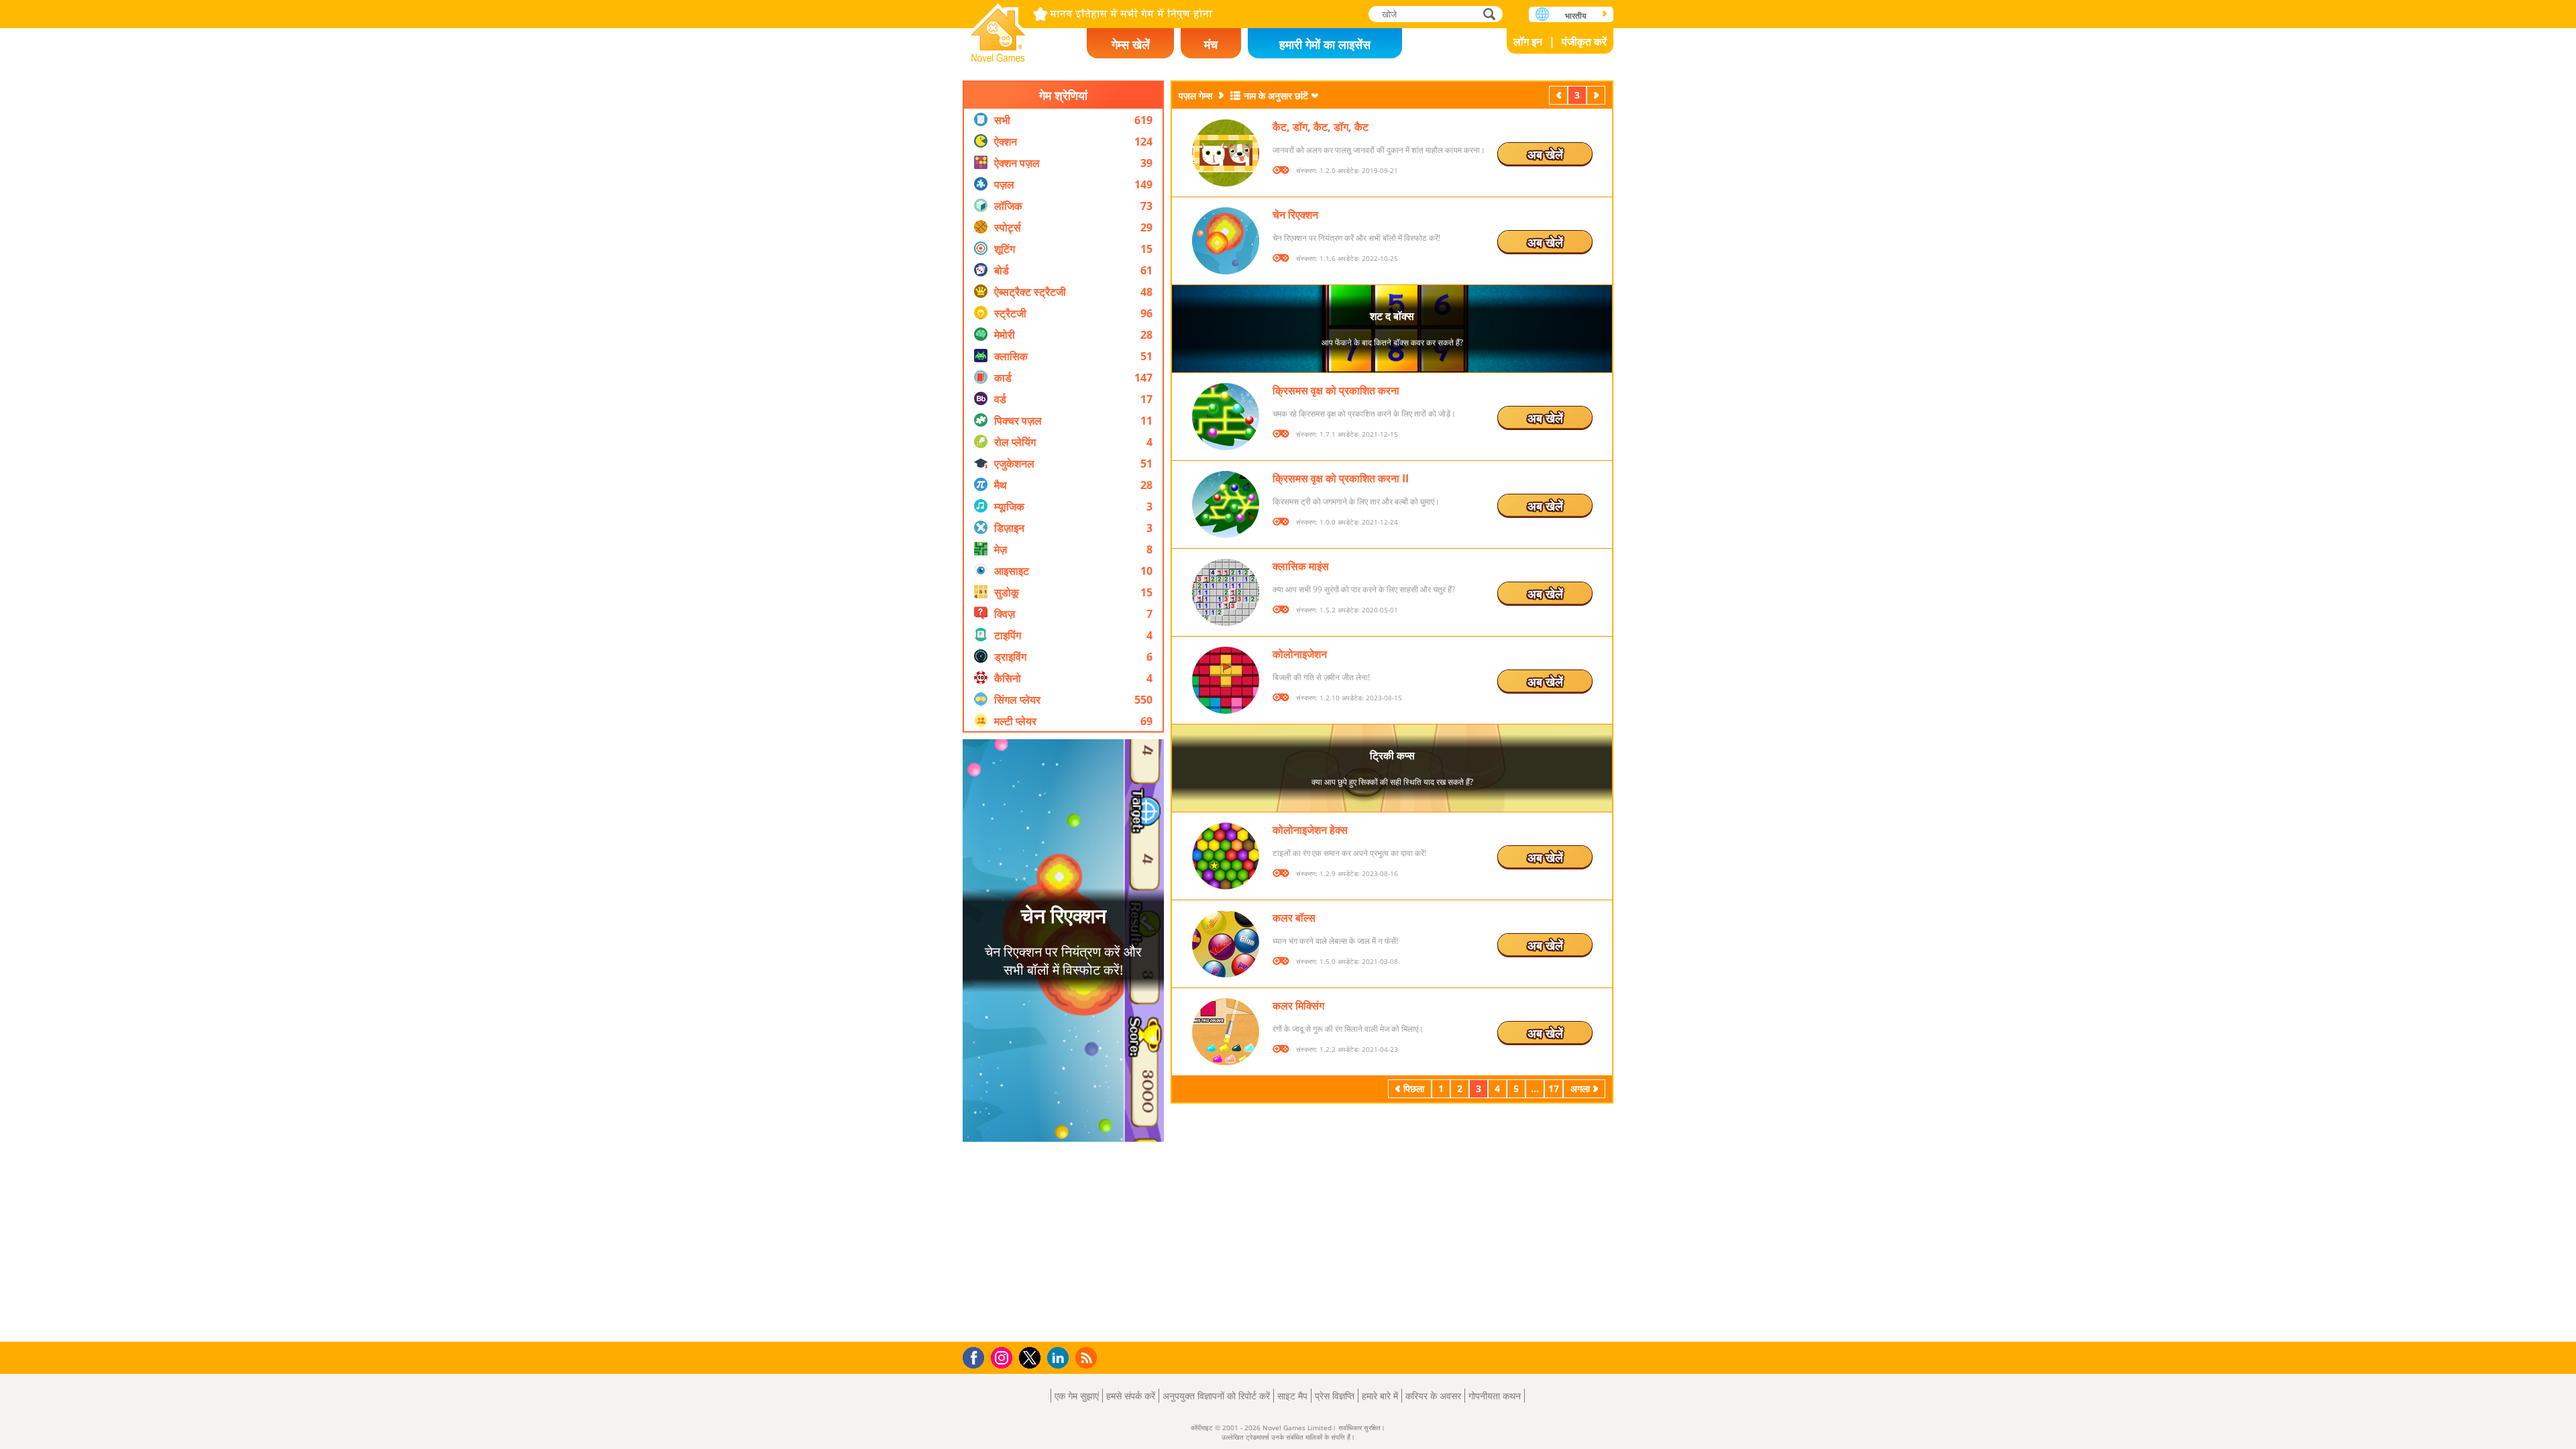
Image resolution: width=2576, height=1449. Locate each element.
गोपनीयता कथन (1495, 1396)
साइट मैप (1292, 1396)
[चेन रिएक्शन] (1226, 241)
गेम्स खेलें (1131, 44)
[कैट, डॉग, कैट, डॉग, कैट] (1226, 153)
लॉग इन (1528, 42)
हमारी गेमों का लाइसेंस (1325, 44)
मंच (1211, 44)
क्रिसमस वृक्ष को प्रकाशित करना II (1341, 478)
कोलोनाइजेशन (1300, 654)
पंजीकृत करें (1584, 42)
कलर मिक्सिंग (1298, 1006)
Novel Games (998, 29)
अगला (1597, 95)
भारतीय (1576, 16)
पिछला (1560, 95)
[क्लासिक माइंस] (1226, 592)
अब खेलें (1545, 154)
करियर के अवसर (1433, 1396)
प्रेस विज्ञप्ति (1335, 1396)
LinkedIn (1060, 1358)
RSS (1088, 1357)
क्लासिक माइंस (1301, 566)
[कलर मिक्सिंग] (1226, 1032)
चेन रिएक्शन (1295, 215)
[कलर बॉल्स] (1226, 944)
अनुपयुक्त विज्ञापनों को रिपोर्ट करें (1216, 1396)
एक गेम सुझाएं (1077, 1396)
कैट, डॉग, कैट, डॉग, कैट (1321, 127)
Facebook (977, 1356)
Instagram (1004, 1357)
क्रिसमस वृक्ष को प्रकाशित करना (1336, 390)
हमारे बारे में (1380, 1396)
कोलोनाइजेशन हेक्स (1310, 830)
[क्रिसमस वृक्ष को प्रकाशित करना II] (1226, 504)
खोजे (1490, 14)
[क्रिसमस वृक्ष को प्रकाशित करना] (1226, 417)
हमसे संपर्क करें (1131, 1396)
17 (1554, 1088)
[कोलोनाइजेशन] (1226, 680)
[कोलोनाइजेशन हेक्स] (1226, 856)
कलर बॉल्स (1294, 918)
